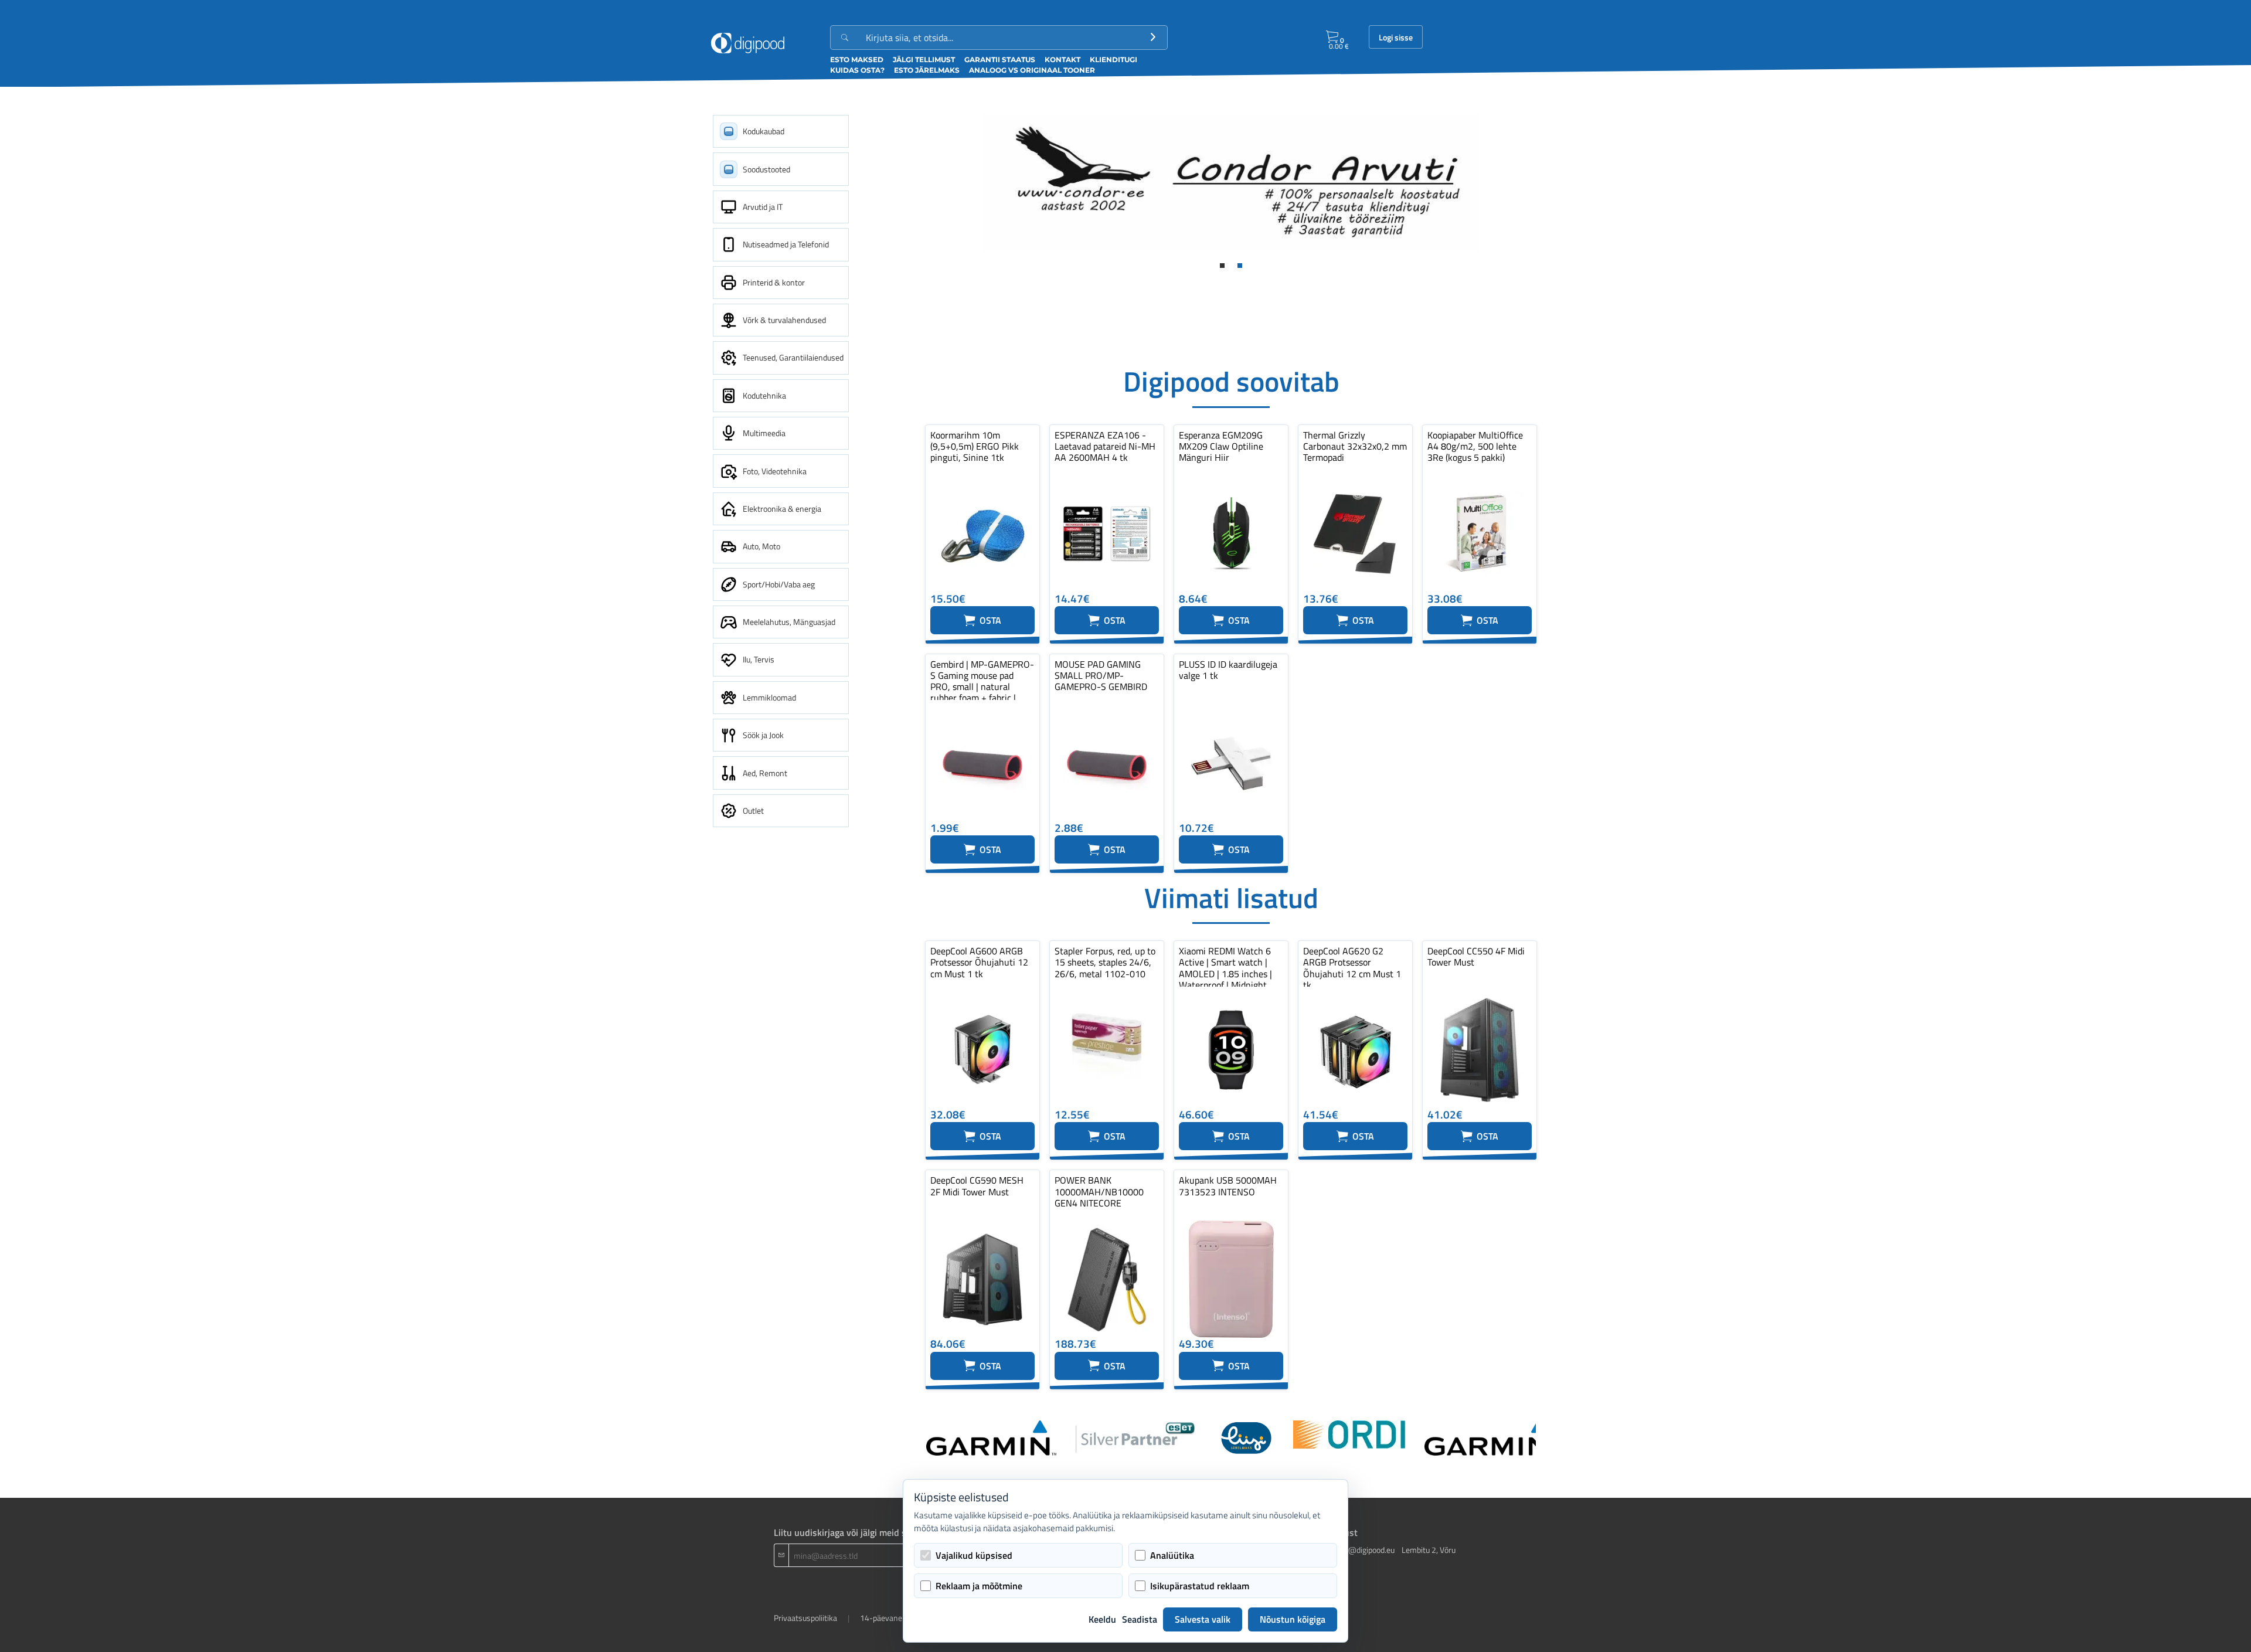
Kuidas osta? (857, 70)
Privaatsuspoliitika (805, 1618)
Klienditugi (1113, 60)
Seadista (1140, 1619)
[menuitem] (781, 131)
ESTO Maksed (857, 60)
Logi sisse (1396, 38)
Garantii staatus (1000, 60)
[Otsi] (1153, 38)
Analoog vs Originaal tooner (1032, 70)
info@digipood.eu (1365, 1550)
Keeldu (1102, 1619)
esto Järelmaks (927, 70)
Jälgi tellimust (924, 60)
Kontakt (1062, 60)
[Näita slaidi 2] (1240, 266)
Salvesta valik (1203, 1619)
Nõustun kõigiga (1293, 1619)
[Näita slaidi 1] (1222, 266)
